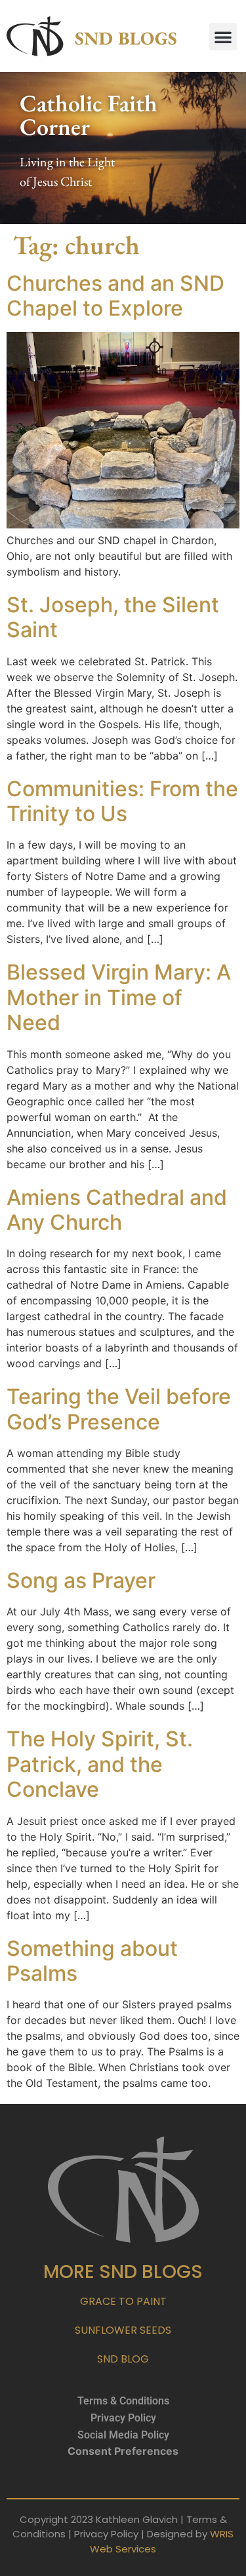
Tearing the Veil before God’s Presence (119, 1409)
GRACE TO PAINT (123, 2301)
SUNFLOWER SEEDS (123, 2330)
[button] (223, 37)
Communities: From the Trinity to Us (122, 801)
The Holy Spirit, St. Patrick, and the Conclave (100, 1764)
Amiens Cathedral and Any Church (117, 1210)
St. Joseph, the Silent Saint (113, 617)
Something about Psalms (92, 1961)
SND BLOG (123, 2359)
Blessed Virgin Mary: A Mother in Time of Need (119, 997)
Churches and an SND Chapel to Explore (115, 296)
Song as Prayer (81, 1580)
